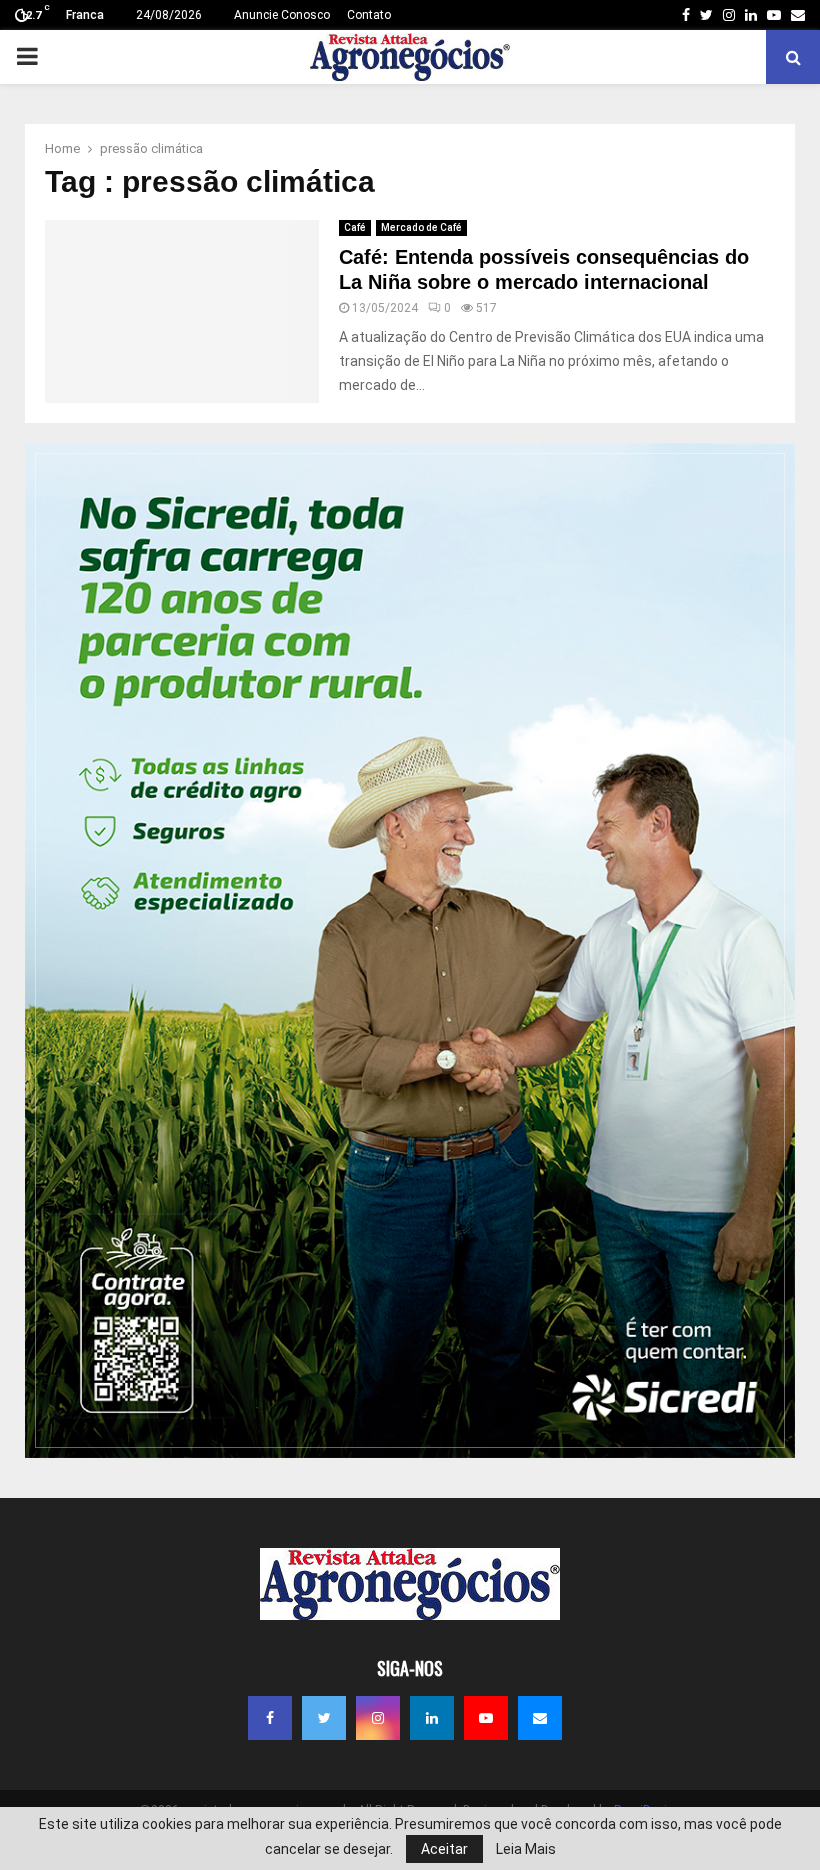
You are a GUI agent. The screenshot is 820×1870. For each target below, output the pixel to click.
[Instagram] (378, 1718)
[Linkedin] (432, 1718)
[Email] (540, 1718)
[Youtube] (486, 1718)
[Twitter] (324, 1718)
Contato (369, 15)
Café (355, 227)
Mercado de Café (421, 227)
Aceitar (444, 1849)
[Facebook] (270, 1718)
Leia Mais (526, 1849)
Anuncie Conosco (282, 15)
